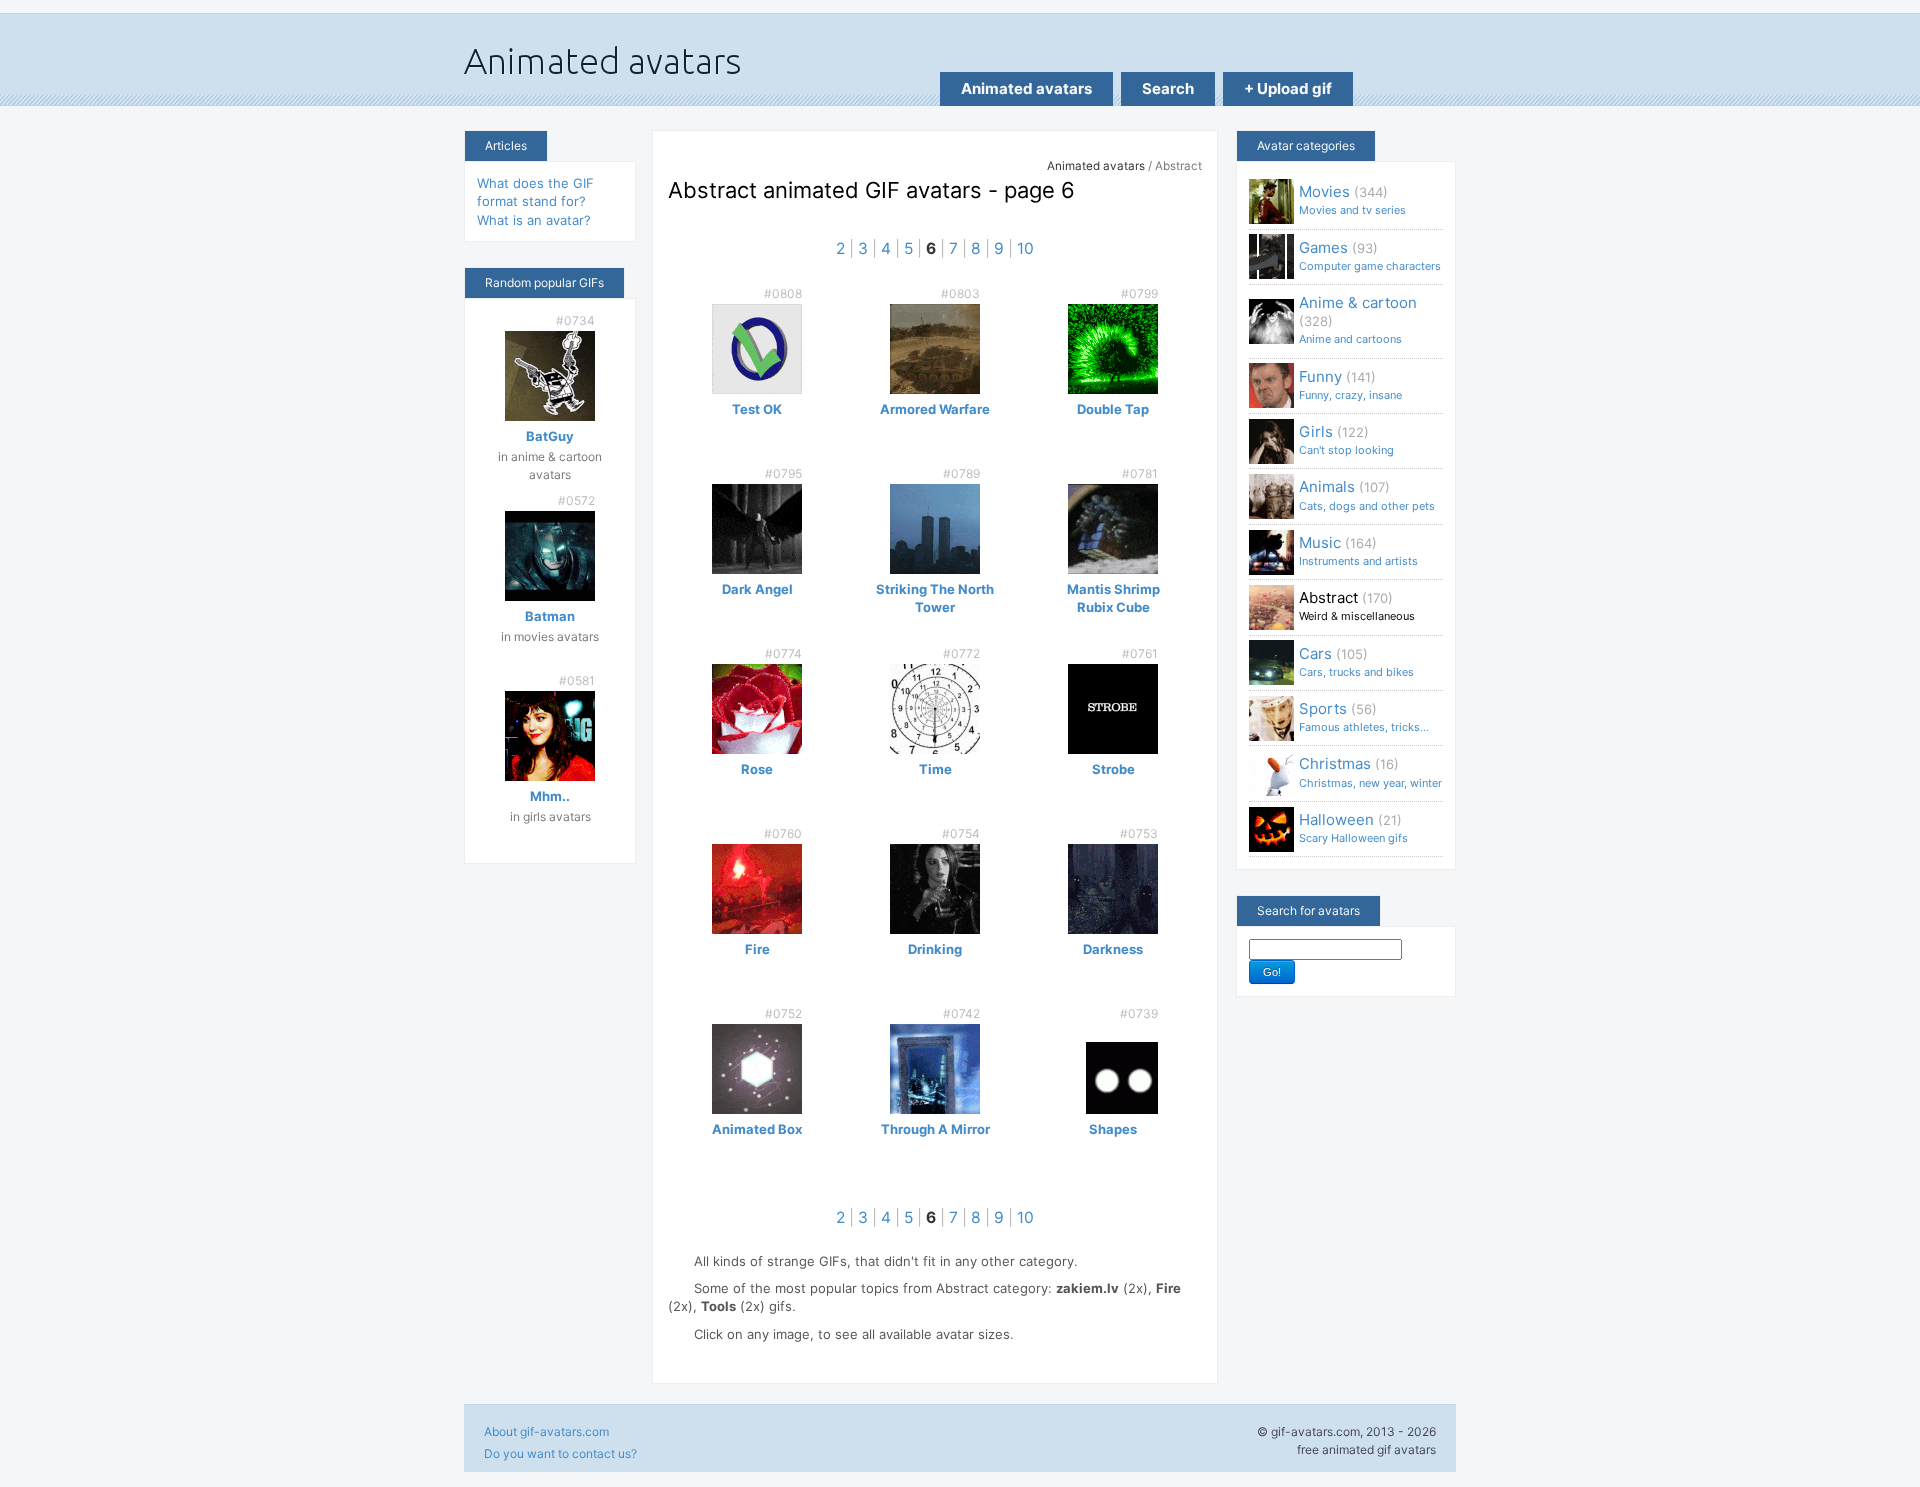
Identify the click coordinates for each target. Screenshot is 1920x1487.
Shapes (1113, 1129)
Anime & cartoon (1358, 319)
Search (1168, 88)
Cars (1356, 661)
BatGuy (550, 436)
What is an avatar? (534, 220)
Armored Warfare (935, 409)
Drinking (935, 949)
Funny (1350, 384)
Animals (1367, 494)
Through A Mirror (935, 1129)
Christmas (1370, 771)
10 (1025, 248)
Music (1358, 550)
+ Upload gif (1288, 88)
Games (1370, 255)
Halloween (1353, 827)
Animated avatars (1026, 88)
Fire (757, 949)
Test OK (757, 409)
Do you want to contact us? (560, 1453)
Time (935, 769)
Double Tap (1113, 409)
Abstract (1357, 605)
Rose (757, 769)
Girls (1346, 439)
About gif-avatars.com (546, 1431)
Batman (550, 616)
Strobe (1113, 769)
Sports (1364, 716)
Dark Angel (757, 589)
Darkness (1113, 949)
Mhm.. (550, 796)
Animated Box (757, 1129)
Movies (1352, 199)
